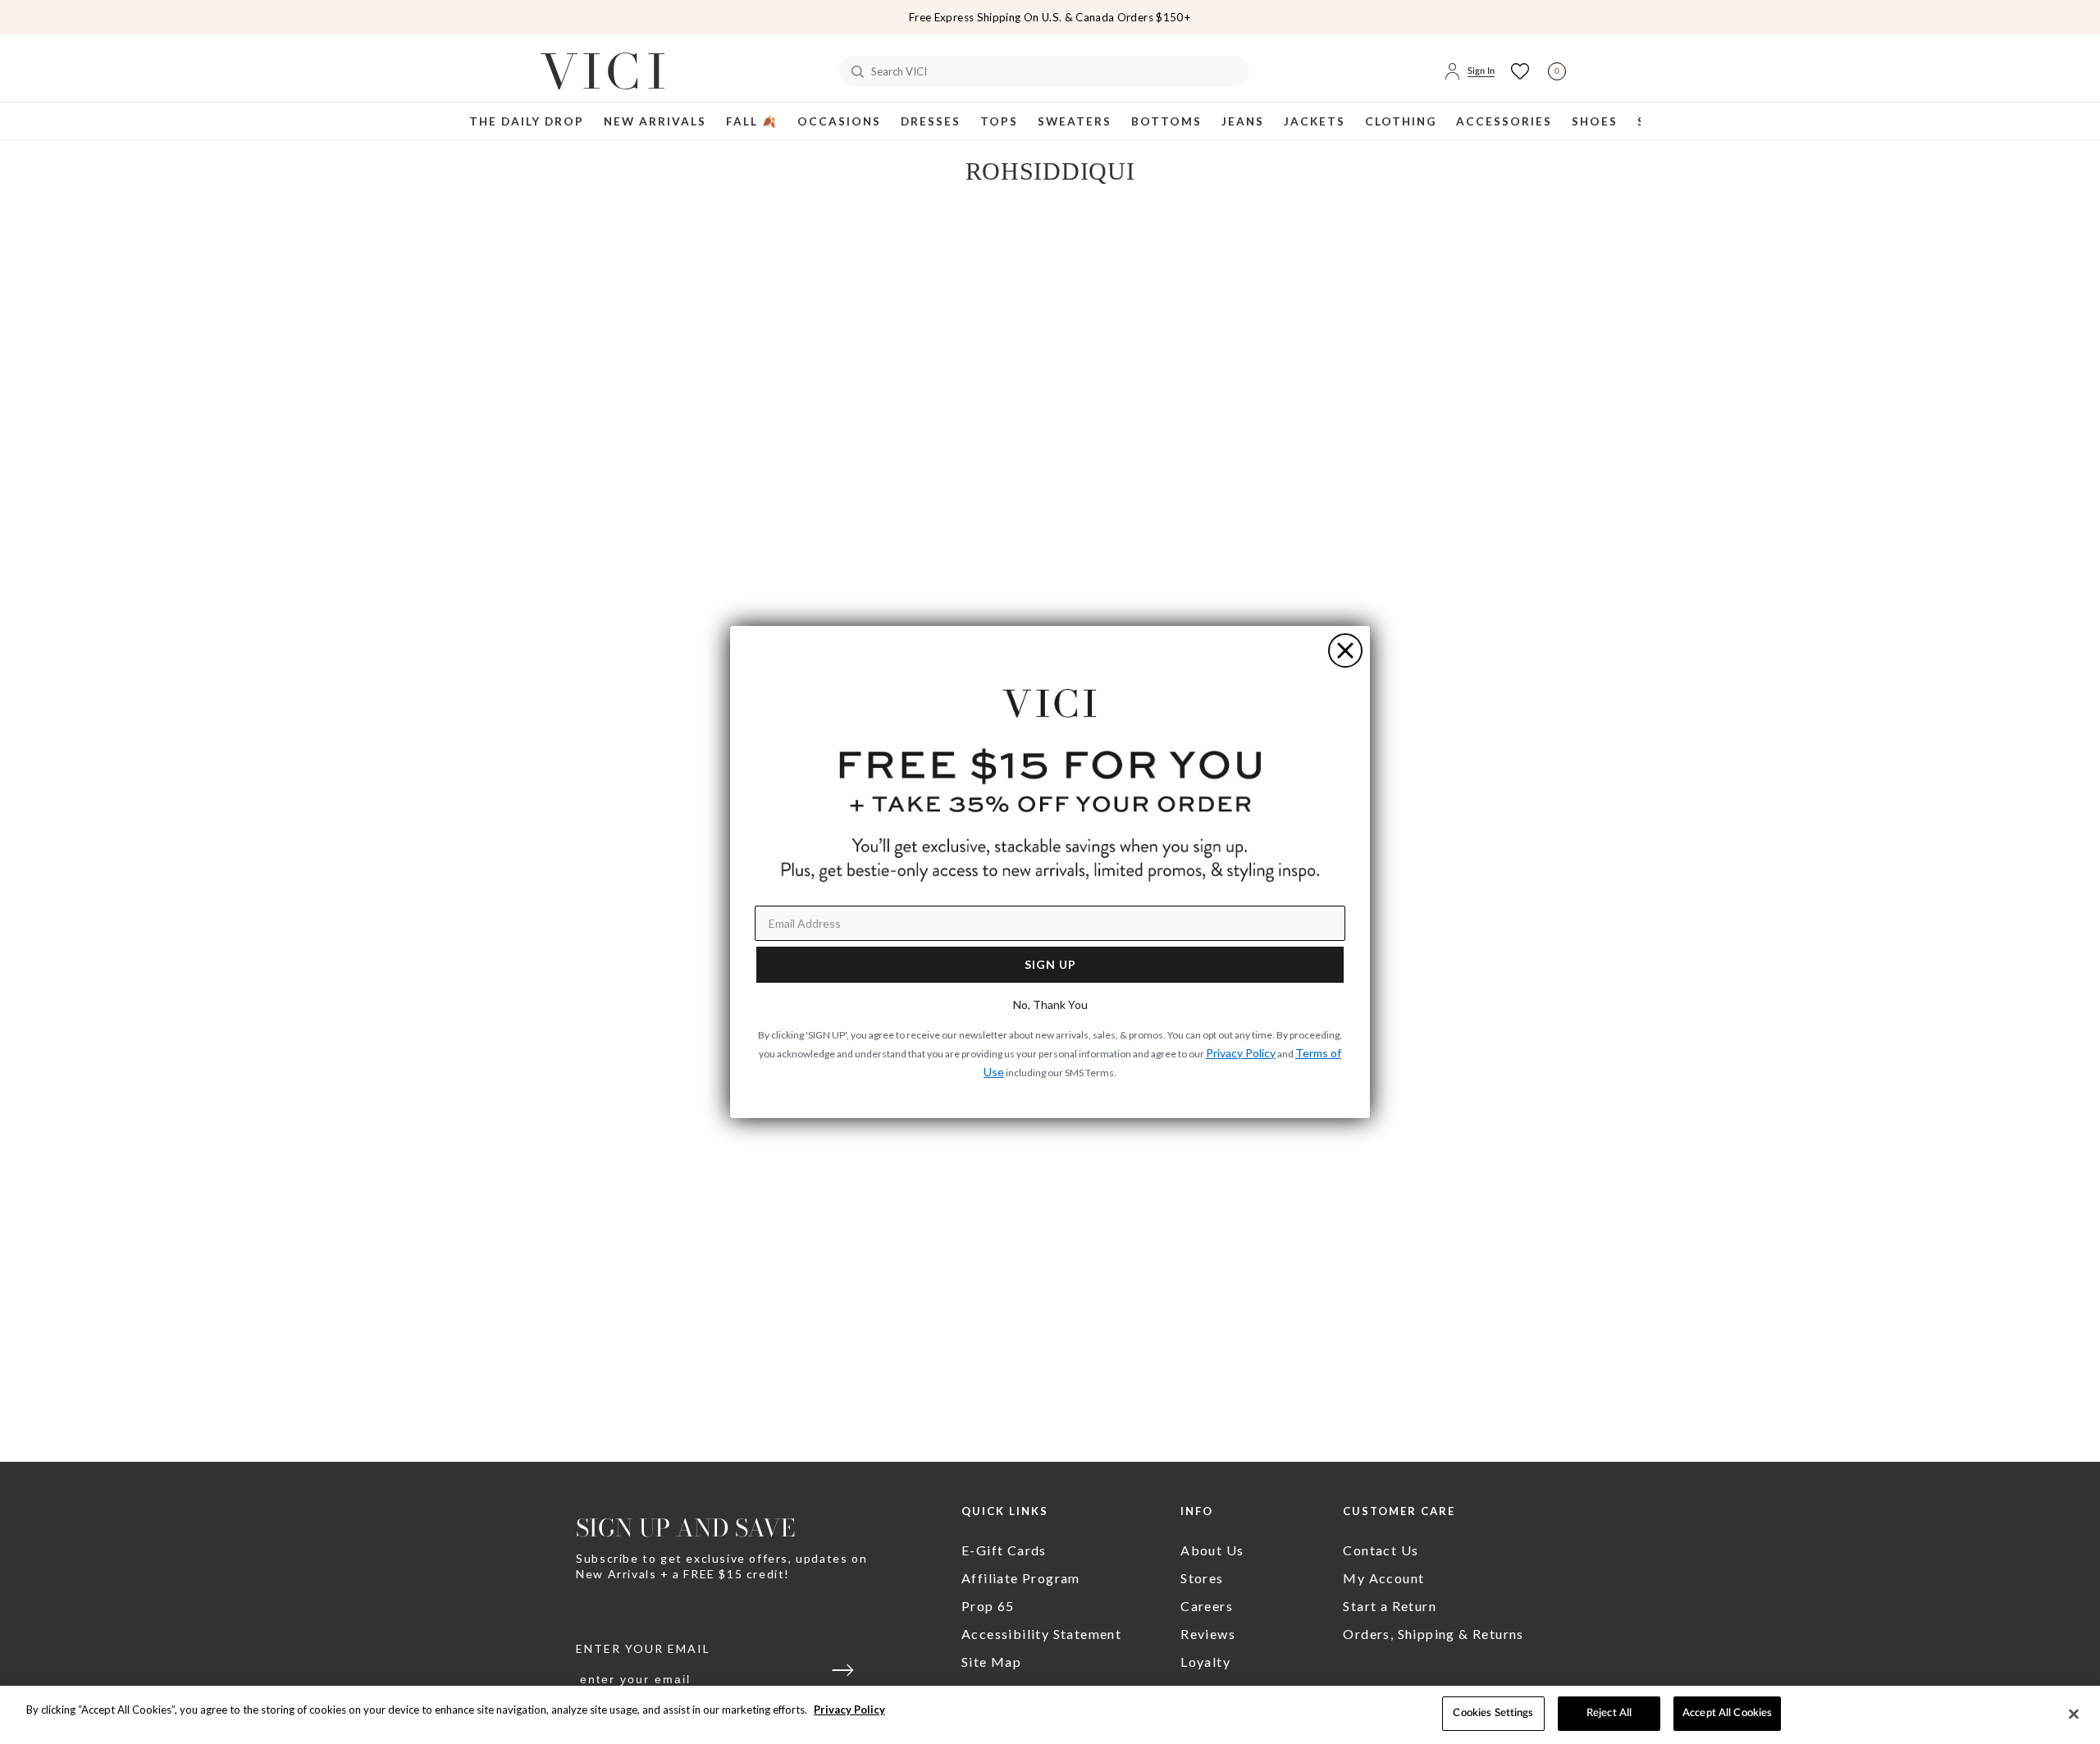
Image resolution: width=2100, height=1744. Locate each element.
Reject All (1609, 1713)
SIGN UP (1050, 964)
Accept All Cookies (1727, 1713)
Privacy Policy (849, 1710)
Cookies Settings (1493, 1713)
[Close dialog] (1345, 651)
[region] (1050, 1715)
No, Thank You (1050, 1004)
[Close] (2074, 1714)
